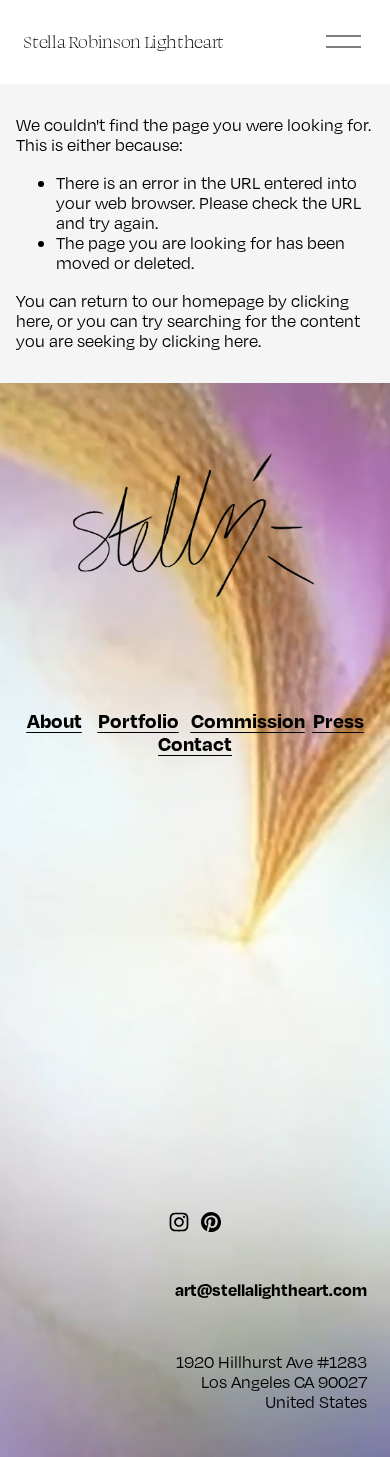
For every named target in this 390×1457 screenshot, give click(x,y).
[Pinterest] (211, 1222)
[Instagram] (179, 1222)
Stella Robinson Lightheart (123, 41)
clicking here (210, 340)
